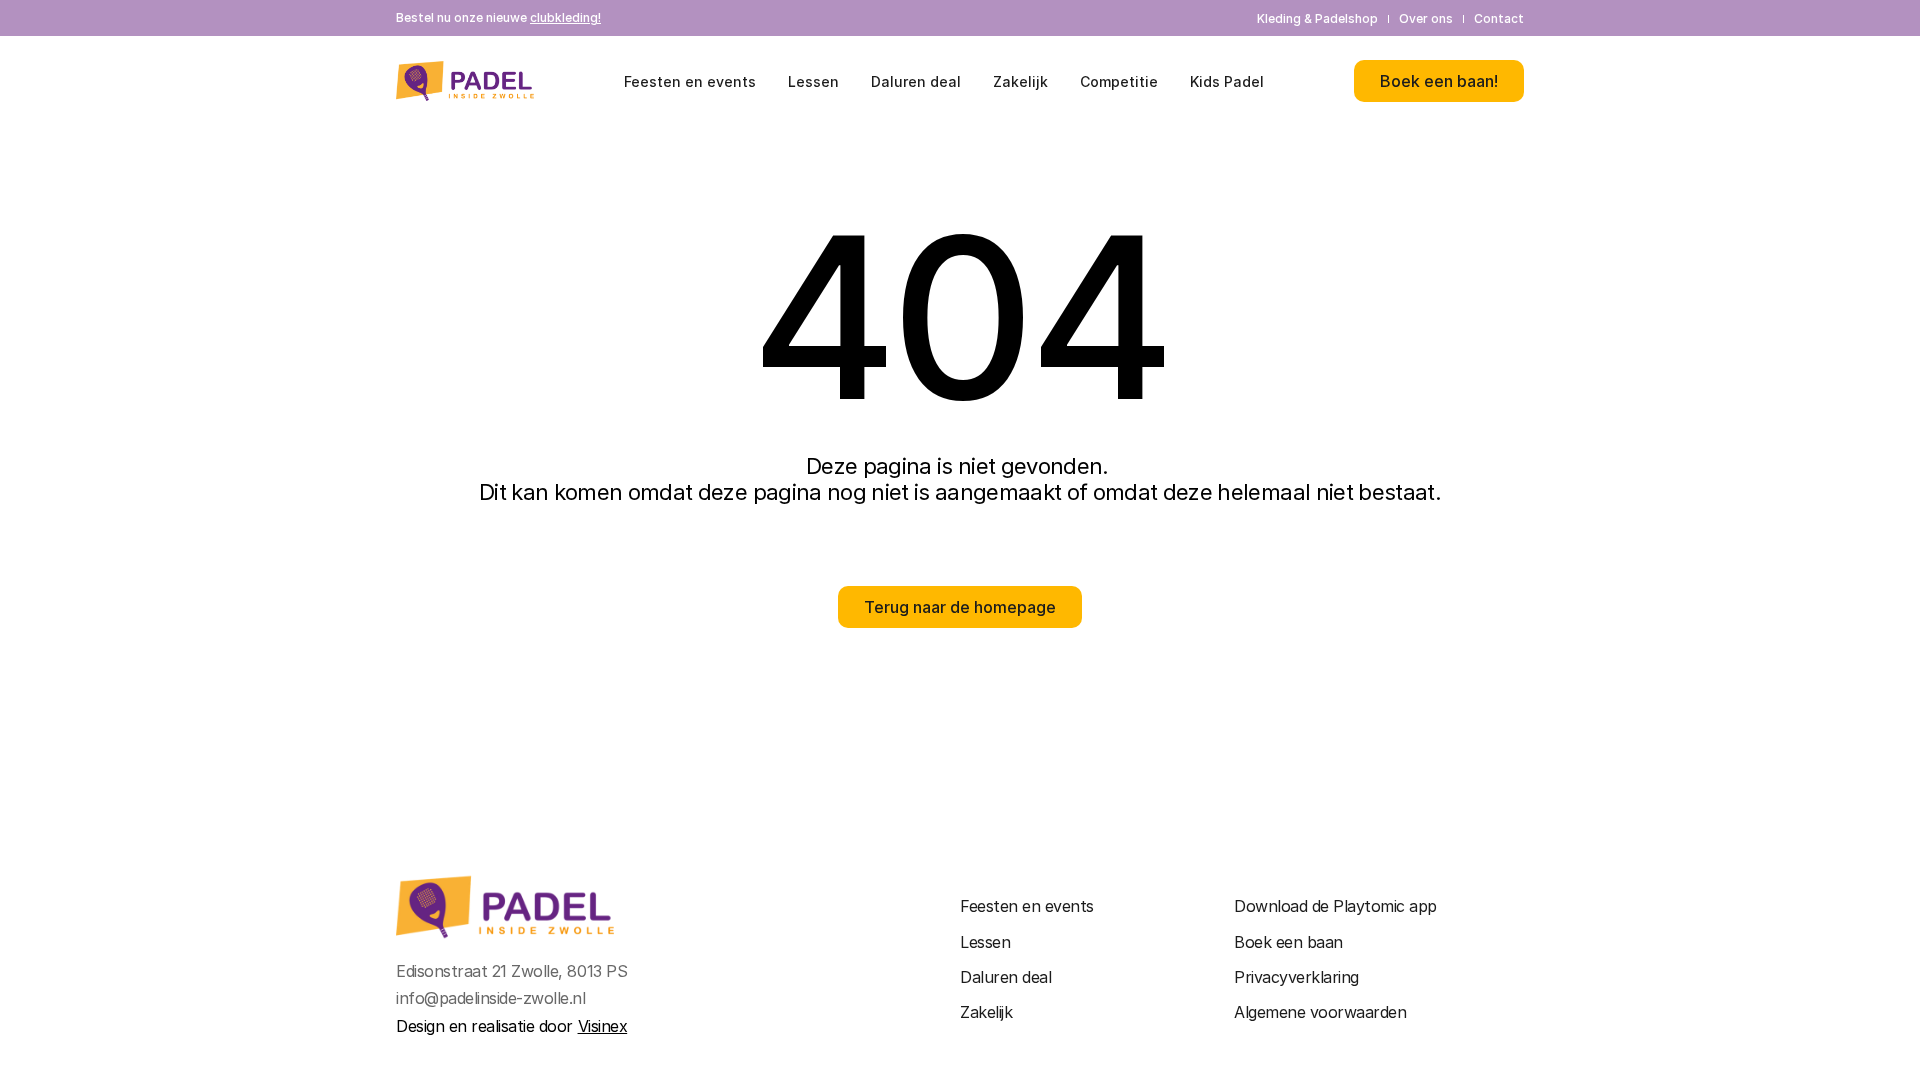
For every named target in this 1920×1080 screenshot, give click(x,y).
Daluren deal (1005, 977)
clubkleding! (565, 17)
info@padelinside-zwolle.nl (491, 998)
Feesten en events (1027, 906)
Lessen (985, 942)
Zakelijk (986, 1012)
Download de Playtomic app (1335, 906)
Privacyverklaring (1296, 977)
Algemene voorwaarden (1320, 1012)
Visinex (603, 1026)
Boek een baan (1288, 942)
